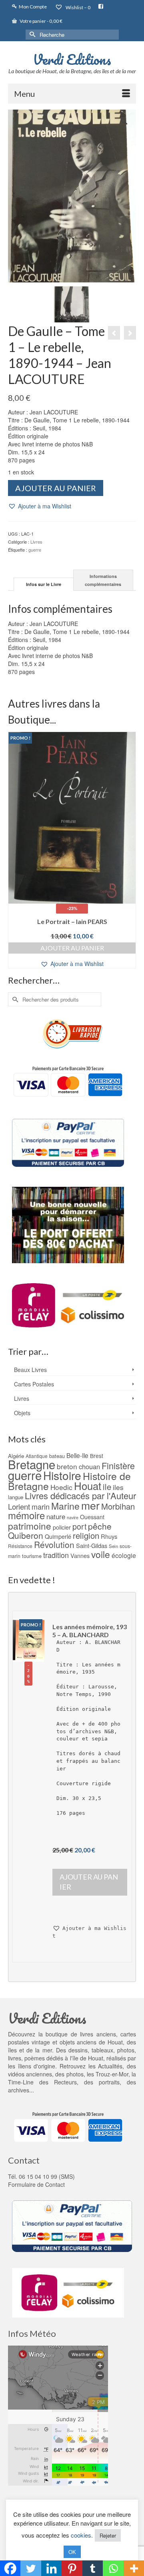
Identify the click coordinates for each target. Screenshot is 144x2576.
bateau (57, 1456)
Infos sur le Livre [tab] (44, 584)
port (79, 1526)
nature (56, 1516)
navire (73, 1517)
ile (107, 1487)
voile (101, 1554)
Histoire (62, 1475)
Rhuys (109, 1536)
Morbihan (118, 1506)
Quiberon (26, 1535)
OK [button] (72, 2552)
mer (90, 1505)
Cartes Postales (34, 1384)
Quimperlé (58, 1536)
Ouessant (92, 1517)
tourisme (32, 1556)
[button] (40, 506)
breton (67, 1466)
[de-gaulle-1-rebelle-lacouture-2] (72, 303)
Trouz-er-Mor (112, 2074)
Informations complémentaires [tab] (103, 580)
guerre (35, 550)
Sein (113, 1546)
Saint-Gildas (92, 1545)
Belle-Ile (77, 1455)
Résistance (20, 1546)
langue (16, 1497)
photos (75, 2074)
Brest (97, 1456)
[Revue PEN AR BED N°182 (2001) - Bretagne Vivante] (114, 333)
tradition (56, 1555)
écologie (124, 1555)
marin (41, 1506)
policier (62, 1527)
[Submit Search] (32, 35)
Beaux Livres (30, 1370)
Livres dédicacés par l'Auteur (80, 1495)
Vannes (80, 1556)
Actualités (110, 2066)
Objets (22, 1413)
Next (129, 850)
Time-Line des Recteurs (42, 2082)
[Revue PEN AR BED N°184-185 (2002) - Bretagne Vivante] (130, 333)
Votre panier (41, 21)
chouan (89, 1466)
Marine (65, 1506)
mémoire (26, 1515)
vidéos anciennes (30, 2074)
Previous (15, 850)
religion (86, 1535)
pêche (100, 1526)
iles (118, 1487)
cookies (81, 2535)
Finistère (118, 1465)
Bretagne (32, 1464)
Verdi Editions (72, 59)
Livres (36, 542)
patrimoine (30, 1526)
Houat (88, 1485)
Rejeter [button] (108, 2535)
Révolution (54, 1544)
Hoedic (61, 1487)
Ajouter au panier (56, 488)
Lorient (19, 1506)
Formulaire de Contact (36, 2184)
